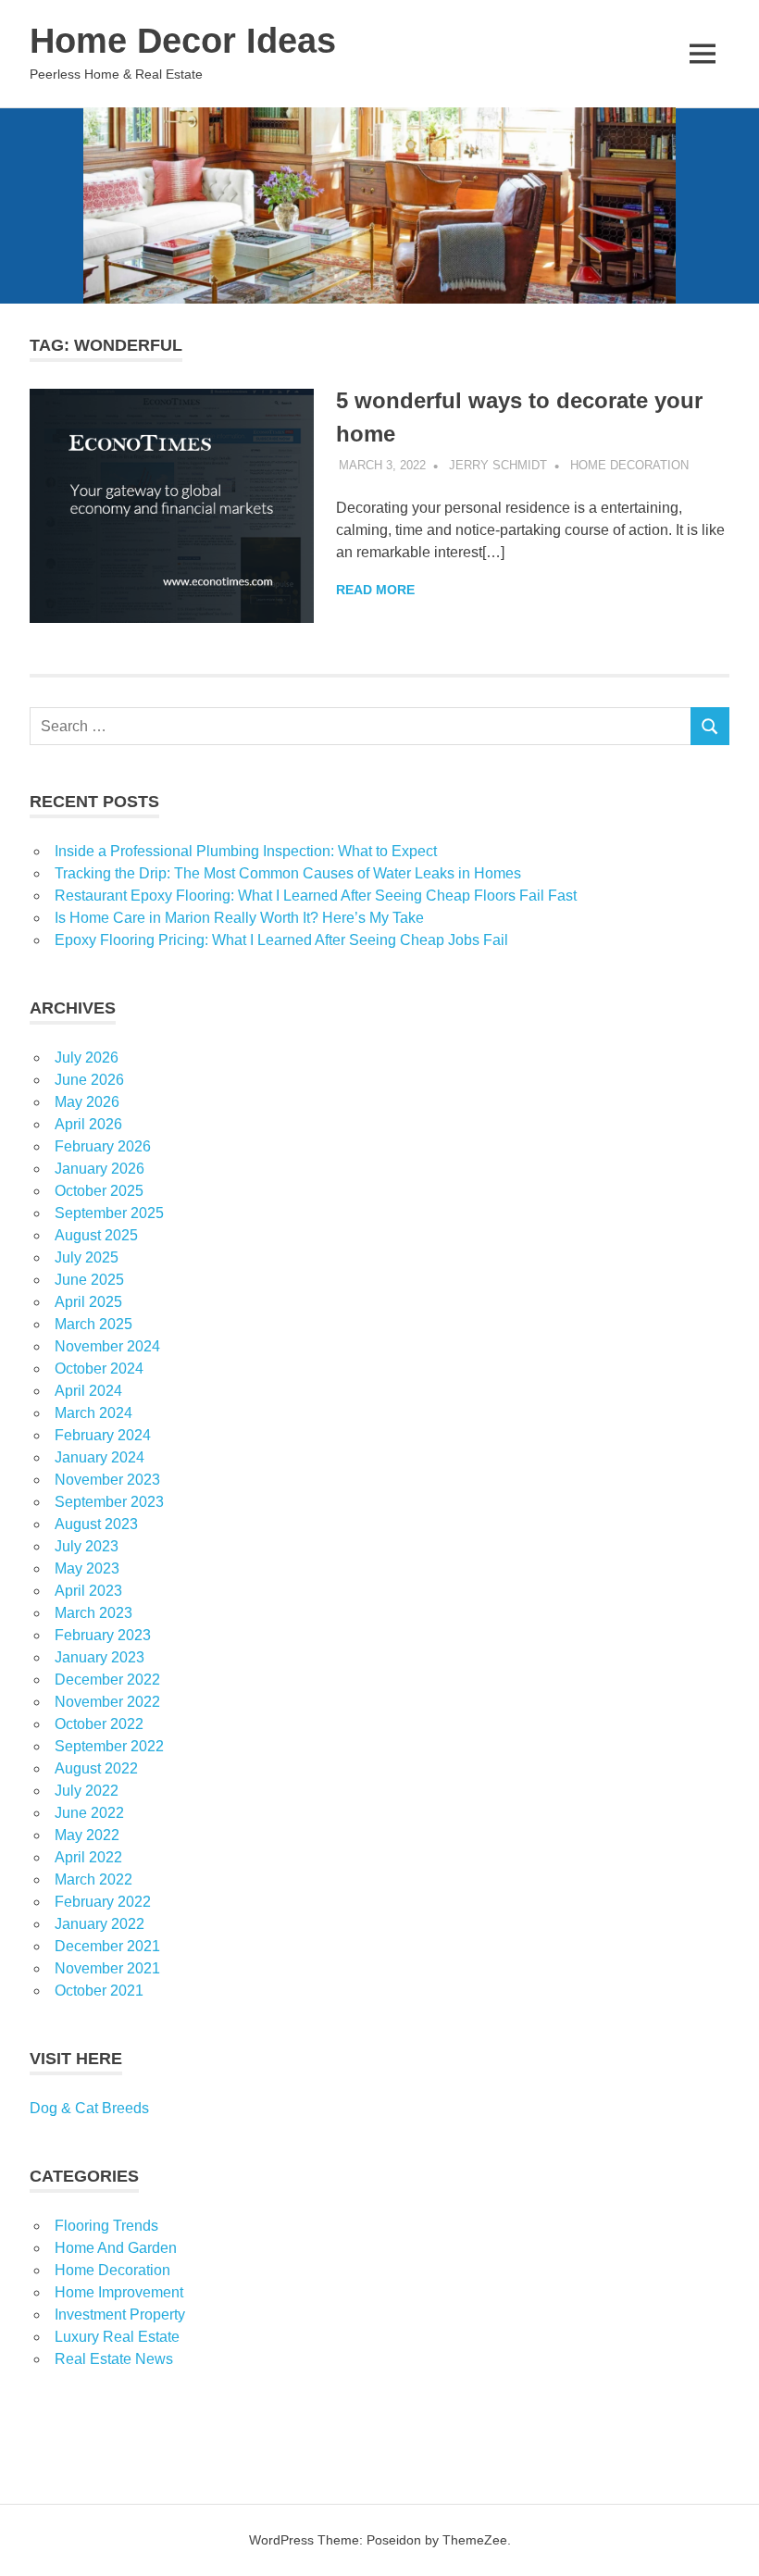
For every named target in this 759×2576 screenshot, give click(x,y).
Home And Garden (116, 2248)
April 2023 (88, 1591)
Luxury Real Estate (117, 2337)
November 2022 (107, 1702)
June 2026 (89, 1080)
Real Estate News (114, 2359)
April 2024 (88, 1391)
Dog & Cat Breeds (89, 2108)
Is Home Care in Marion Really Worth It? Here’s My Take (239, 918)
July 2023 (87, 1546)
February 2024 (103, 1435)
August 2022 (96, 1768)
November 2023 (107, 1480)
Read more (375, 590)
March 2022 (93, 1879)
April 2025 (88, 1302)
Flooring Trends (106, 2226)
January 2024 (100, 1457)
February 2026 (103, 1146)
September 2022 (109, 1746)
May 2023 (87, 1568)
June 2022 (89, 1813)
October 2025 (99, 1191)
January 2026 (100, 1169)
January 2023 (100, 1657)
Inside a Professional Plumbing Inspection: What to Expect (246, 851)
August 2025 (96, 1235)
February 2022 (103, 1902)
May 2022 (87, 1835)
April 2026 (88, 1124)
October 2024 (99, 1369)
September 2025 (109, 1213)
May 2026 (87, 1102)
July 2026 (87, 1058)
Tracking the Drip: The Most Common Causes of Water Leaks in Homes (288, 873)
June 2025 (89, 1280)
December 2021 (107, 1946)
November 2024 (107, 1346)
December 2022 (107, 1680)
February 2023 (103, 1635)
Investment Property (120, 2315)
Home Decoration (629, 465)
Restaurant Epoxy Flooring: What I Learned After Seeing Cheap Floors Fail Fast (316, 896)
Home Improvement (119, 2292)
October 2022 (99, 1724)
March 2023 (93, 1613)
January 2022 (100, 1924)
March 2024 (93, 1413)
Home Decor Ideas (183, 41)
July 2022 (87, 1791)
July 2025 (87, 1257)
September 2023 (109, 1502)
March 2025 (93, 1324)
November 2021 (107, 1968)
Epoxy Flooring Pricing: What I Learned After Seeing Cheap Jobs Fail (281, 940)
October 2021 (99, 1991)
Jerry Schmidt (498, 465)
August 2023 (96, 1524)
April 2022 (88, 1857)
